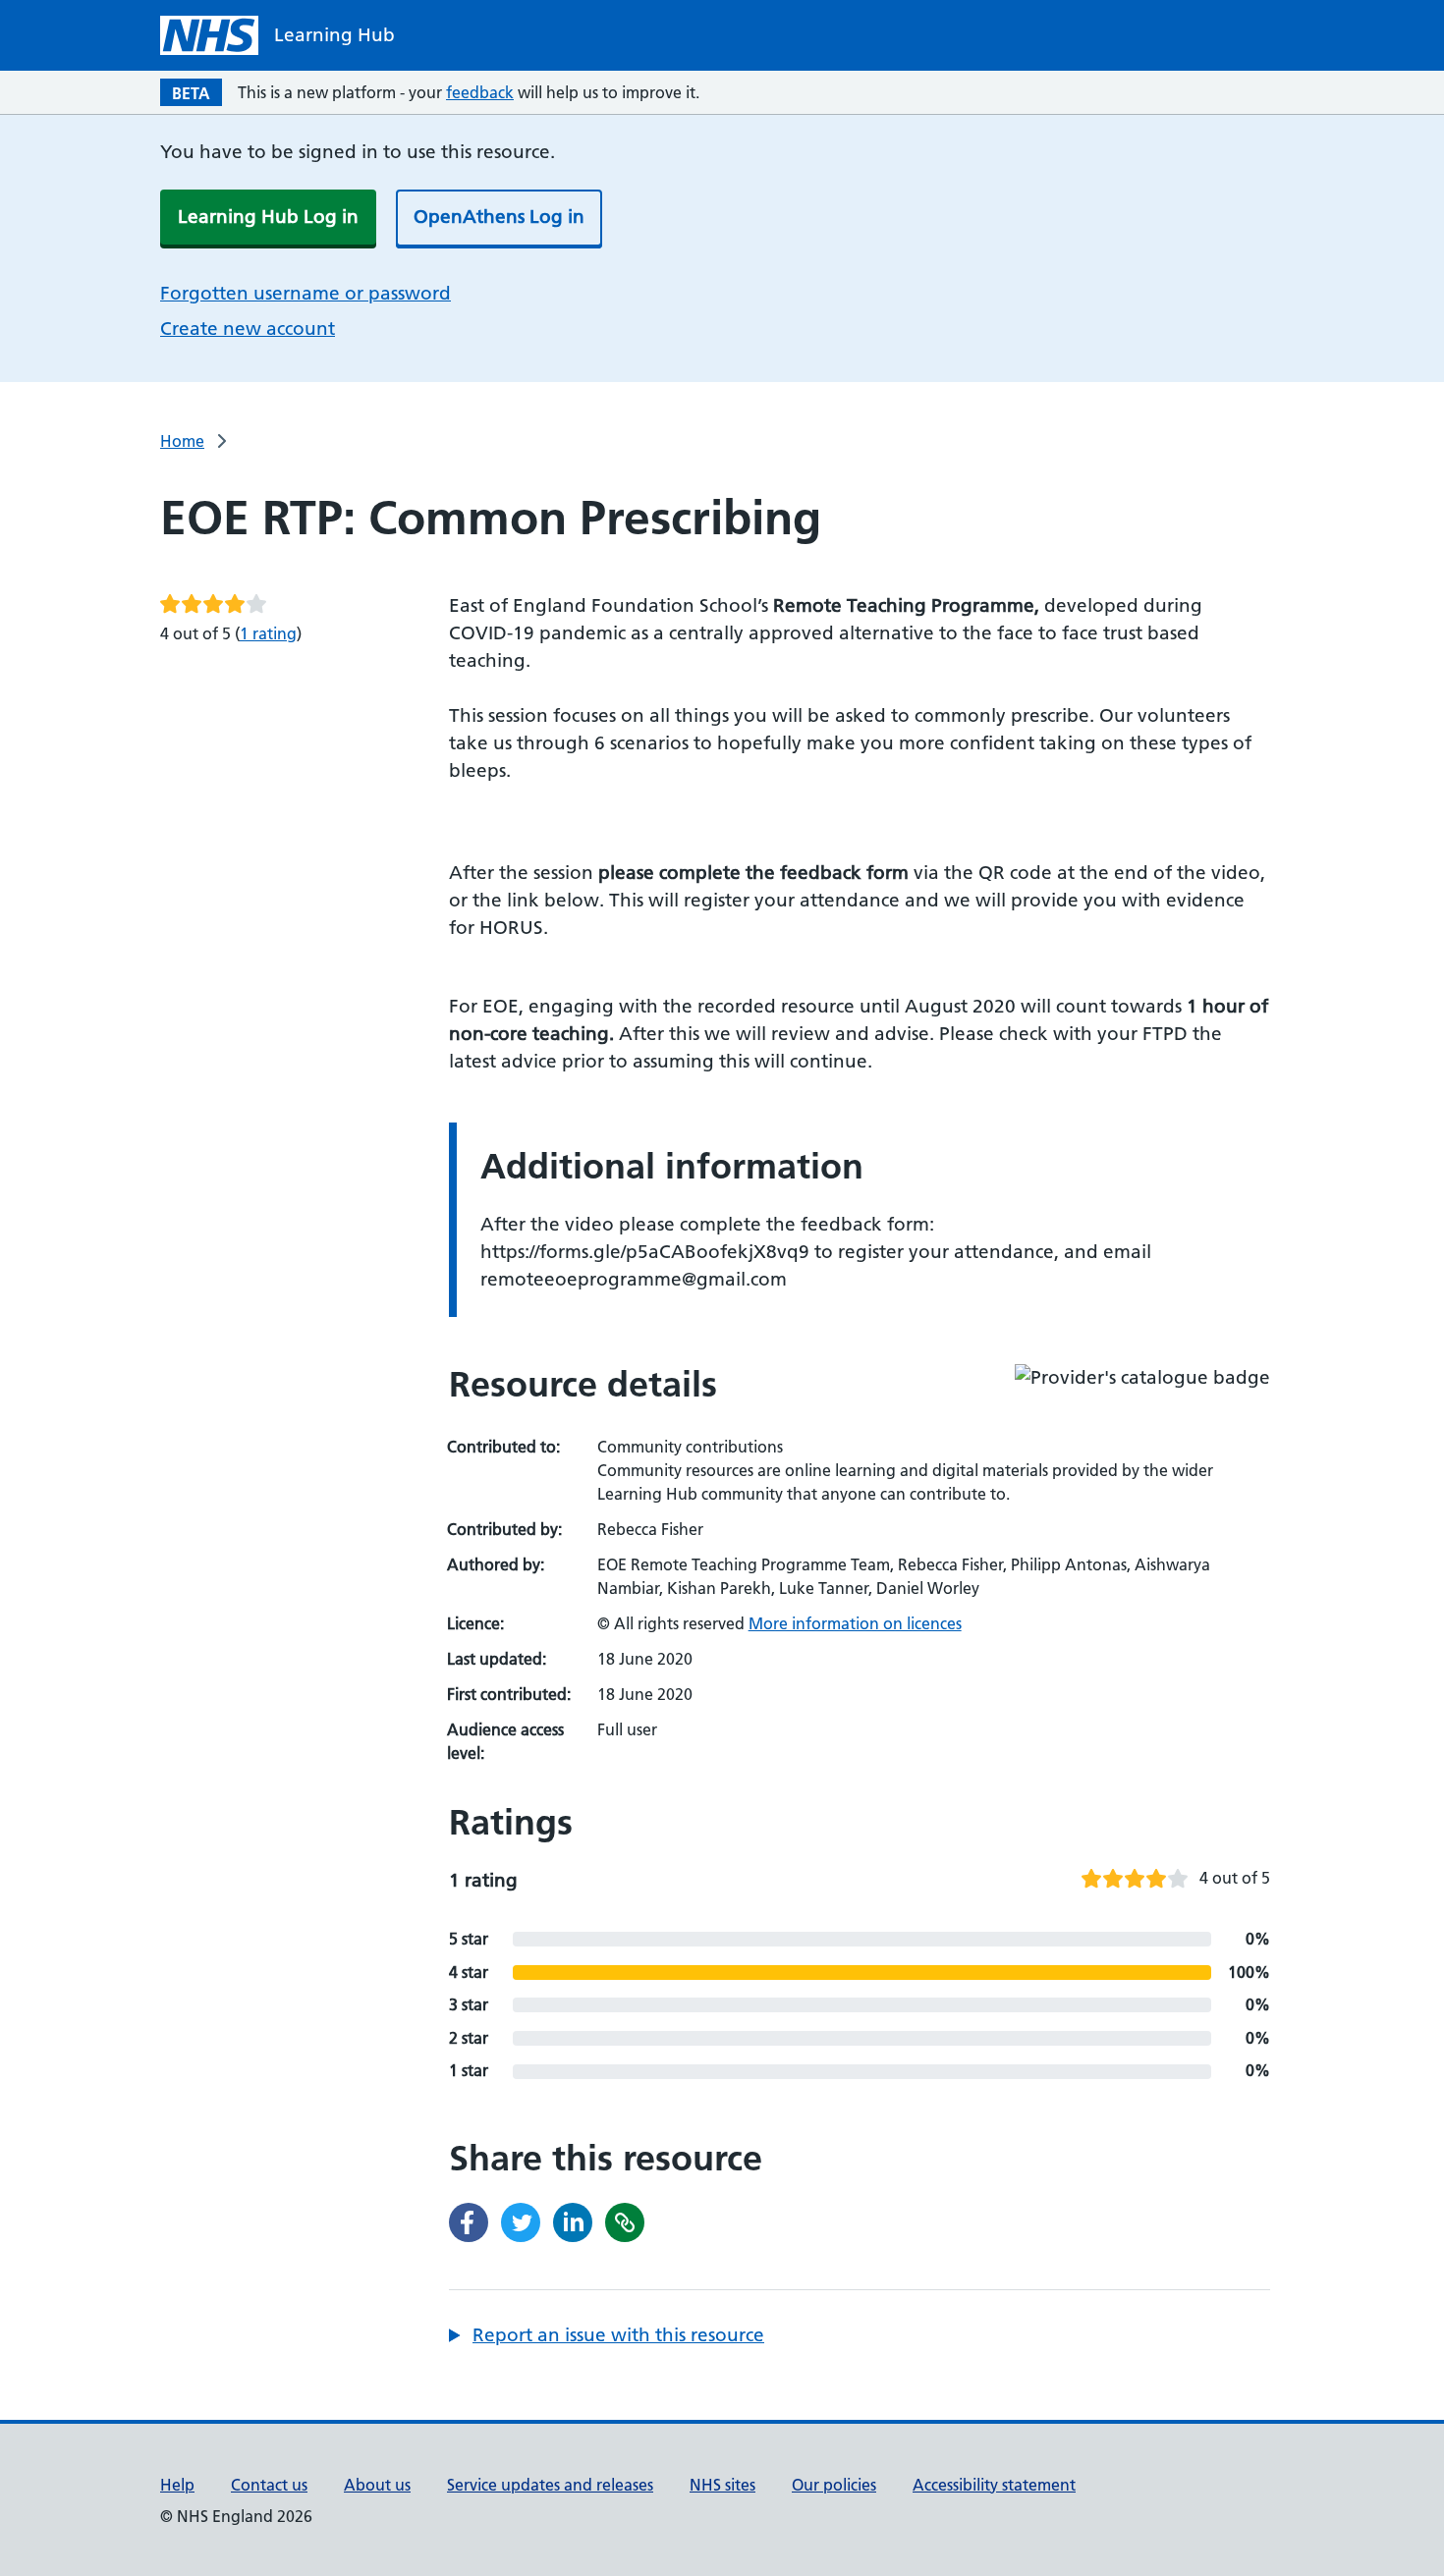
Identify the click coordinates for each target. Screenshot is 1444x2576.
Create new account (248, 329)
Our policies (834, 2485)
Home (182, 441)
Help (177, 2485)
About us (377, 2485)
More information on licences (855, 1623)
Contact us (269, 2485)
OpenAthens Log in (499, 217)
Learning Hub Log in (268, 217)
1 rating (268, 633)
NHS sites (722, 2485)
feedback (480, 92)
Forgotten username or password (305, 293)
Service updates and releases (550, 2485)
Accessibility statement (994, 2485)
